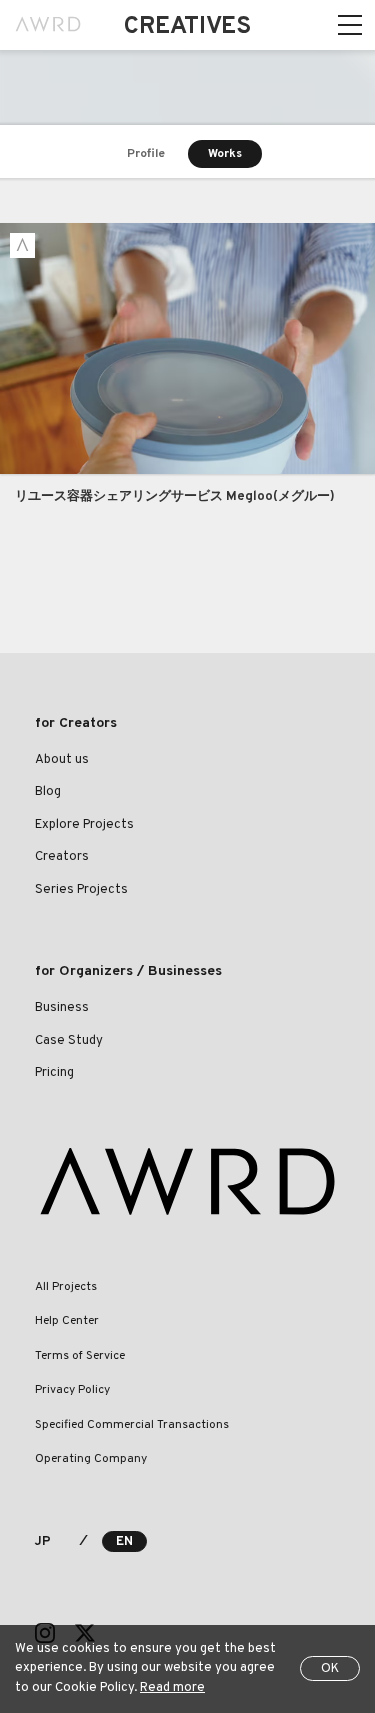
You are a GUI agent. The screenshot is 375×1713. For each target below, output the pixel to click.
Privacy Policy (72, 1390)
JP (42, 1542)
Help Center (67, 1321)
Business (62, 1008)
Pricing (54, 1073)
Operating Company (91, 1459)
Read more (172, 1688)
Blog (48, 792)
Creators (62, 857)
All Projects (66, 1287)
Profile (146, 154)
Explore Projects (84, 825)
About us (62, 760)
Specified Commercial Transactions (132, 1425)
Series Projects (81, 890)
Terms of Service (80, 1356)
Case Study (69, 1041)
